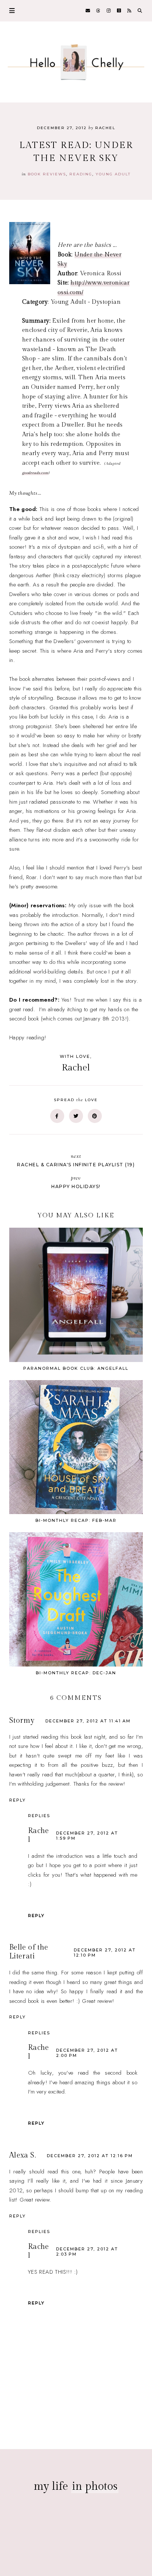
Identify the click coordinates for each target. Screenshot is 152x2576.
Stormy (22, 1721)
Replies (39, 1816)
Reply (18, 1800)
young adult (113, 174)
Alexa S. (23, 2155)
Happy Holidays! (76, 1182)
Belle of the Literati (29, 1952)
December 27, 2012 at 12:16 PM (90, 2156)
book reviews (47, 174)
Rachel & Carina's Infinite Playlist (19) (76, 1160)
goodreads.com (35, 473)
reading (81, 174)
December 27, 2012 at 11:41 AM (88, 1721)
